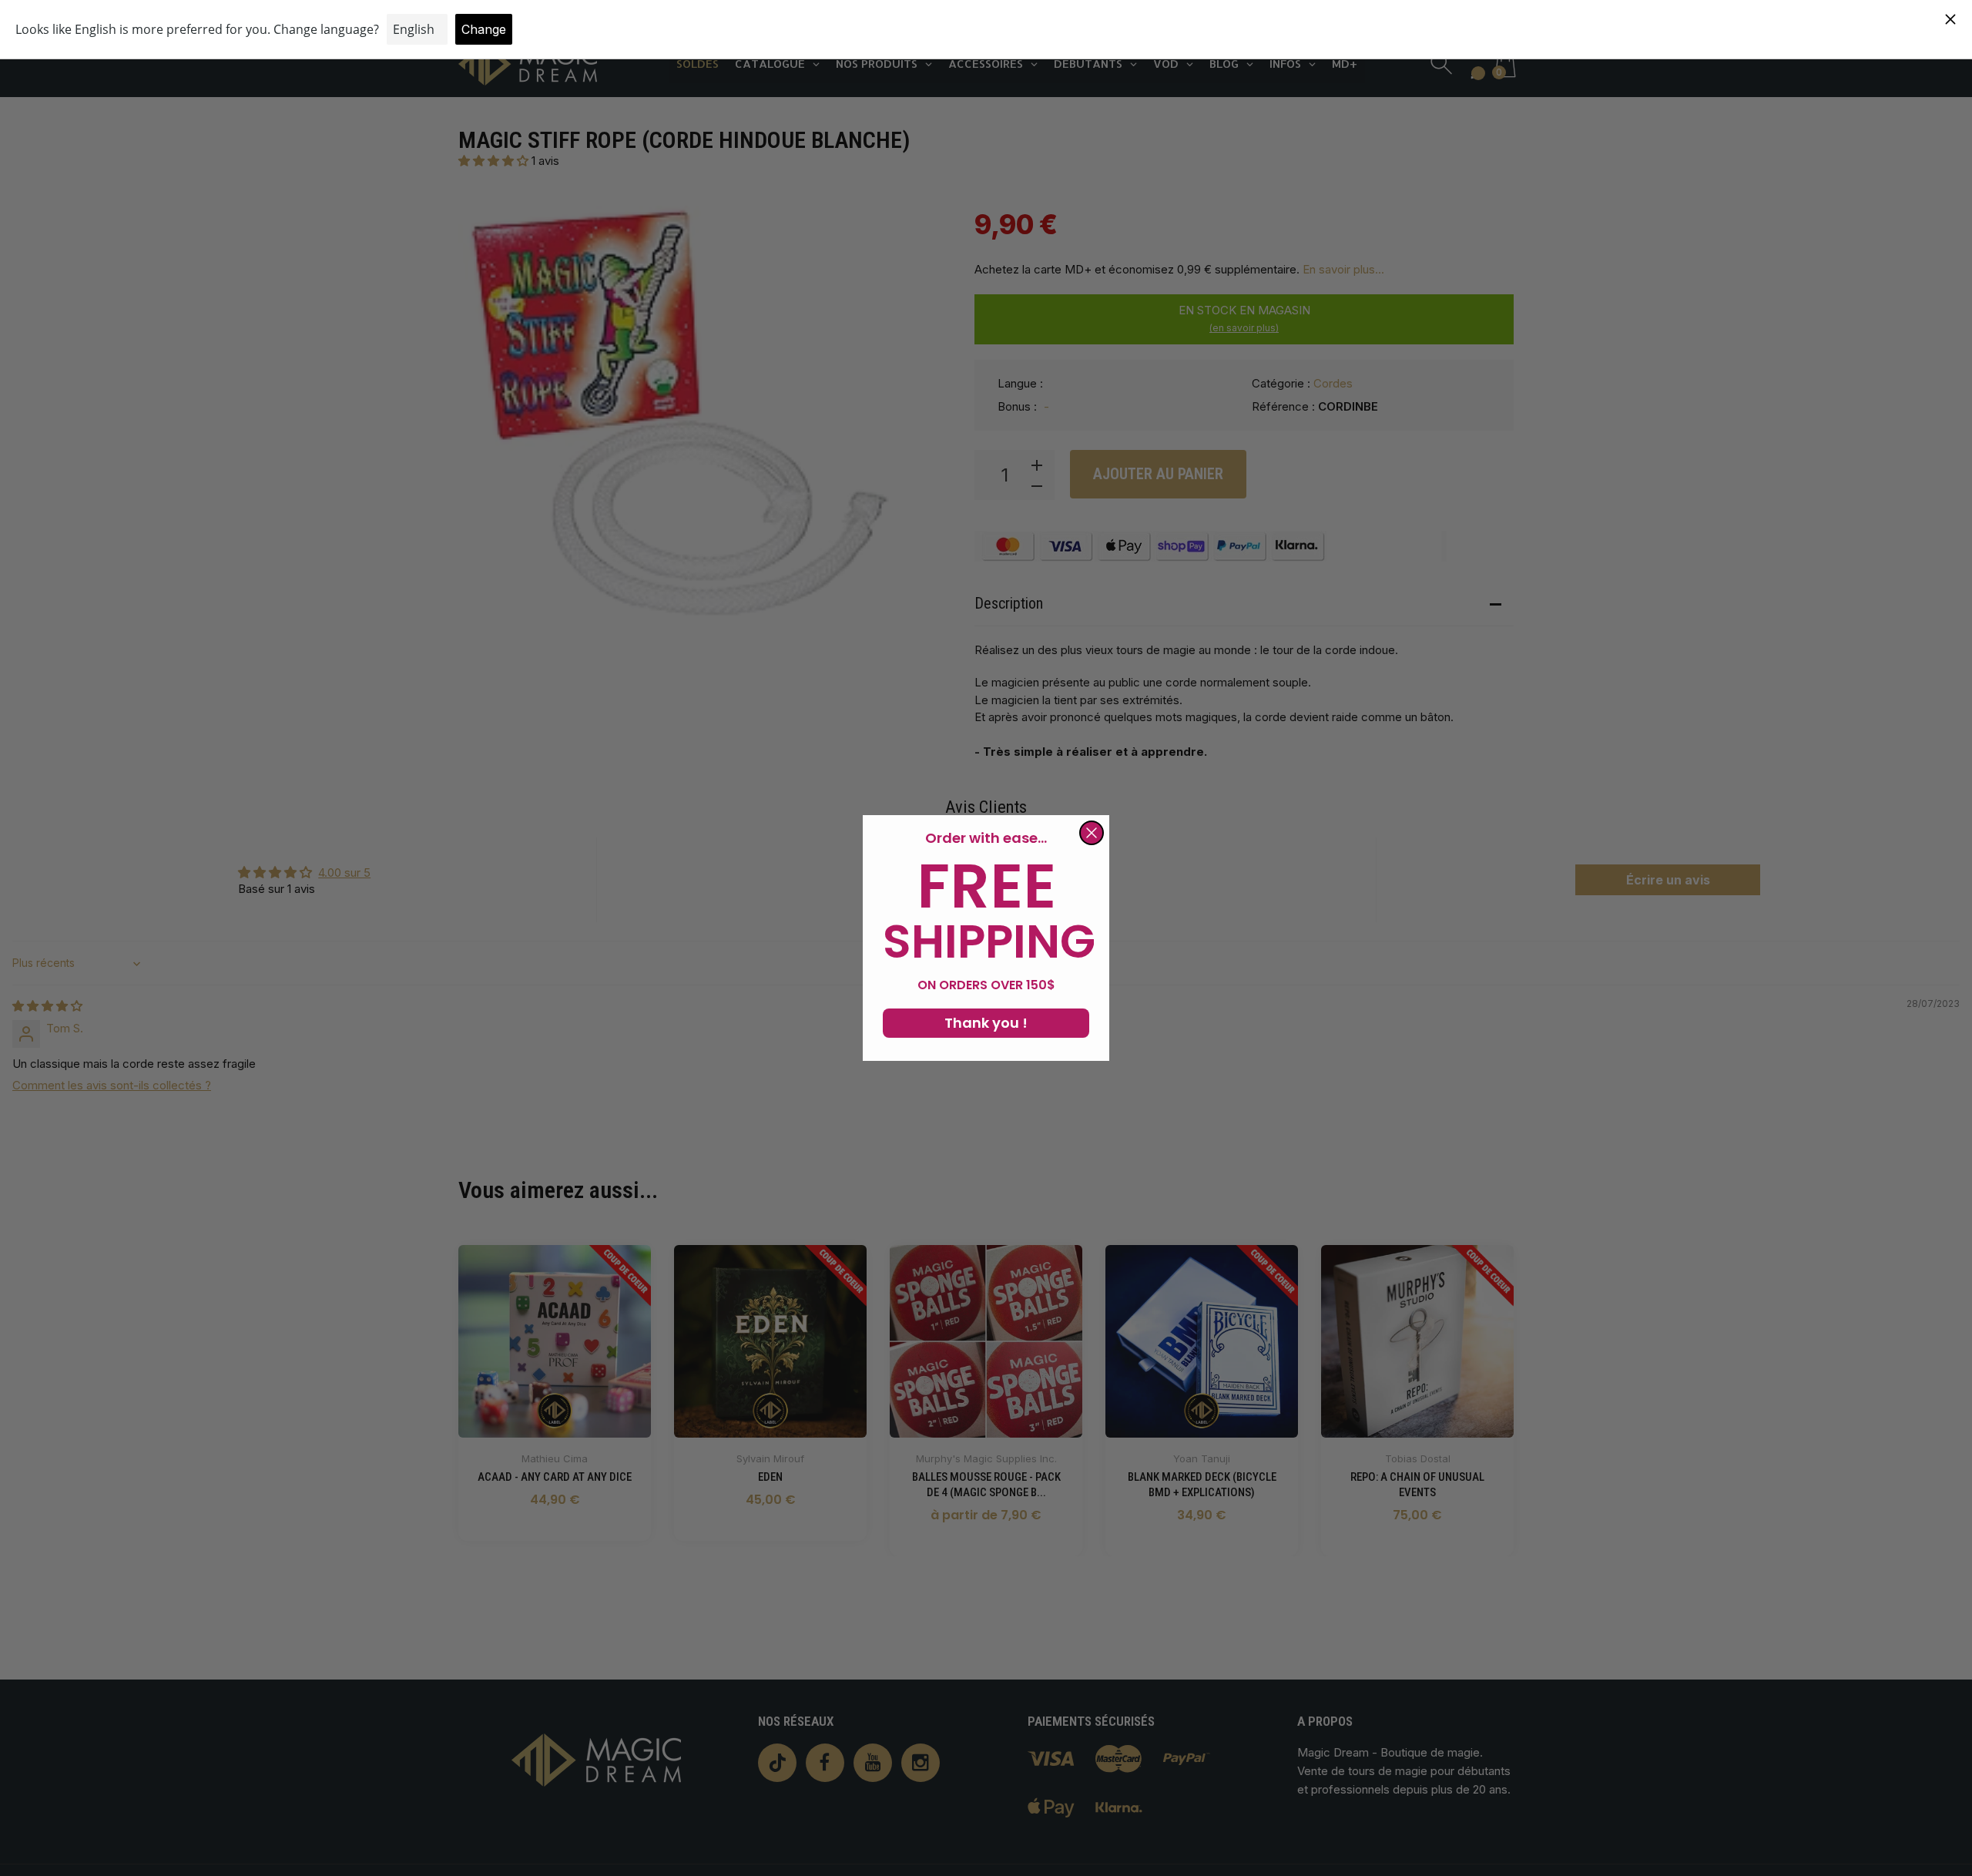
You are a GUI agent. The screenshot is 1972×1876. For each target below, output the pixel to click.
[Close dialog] (1092, 833)
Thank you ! (986, 1023)
